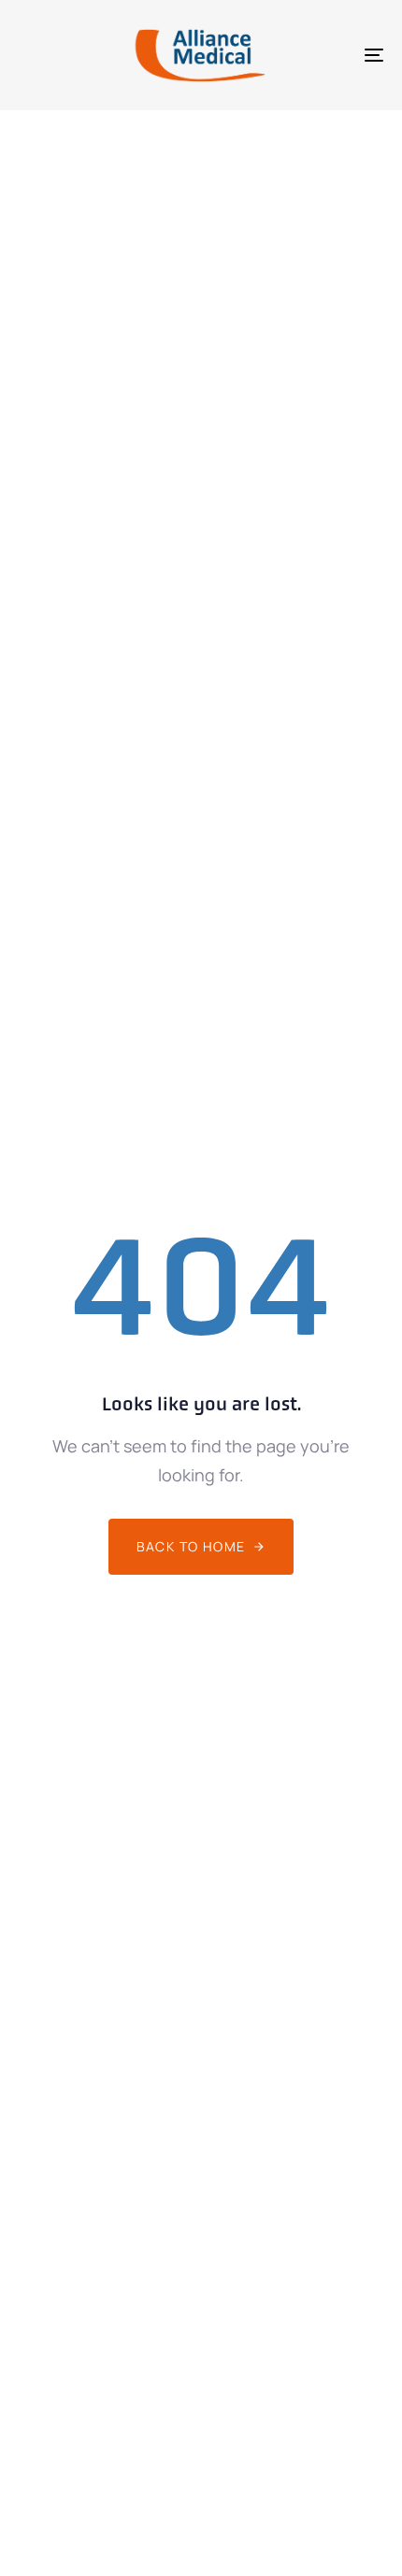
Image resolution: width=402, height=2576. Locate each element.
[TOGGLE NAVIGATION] (323, 55)
